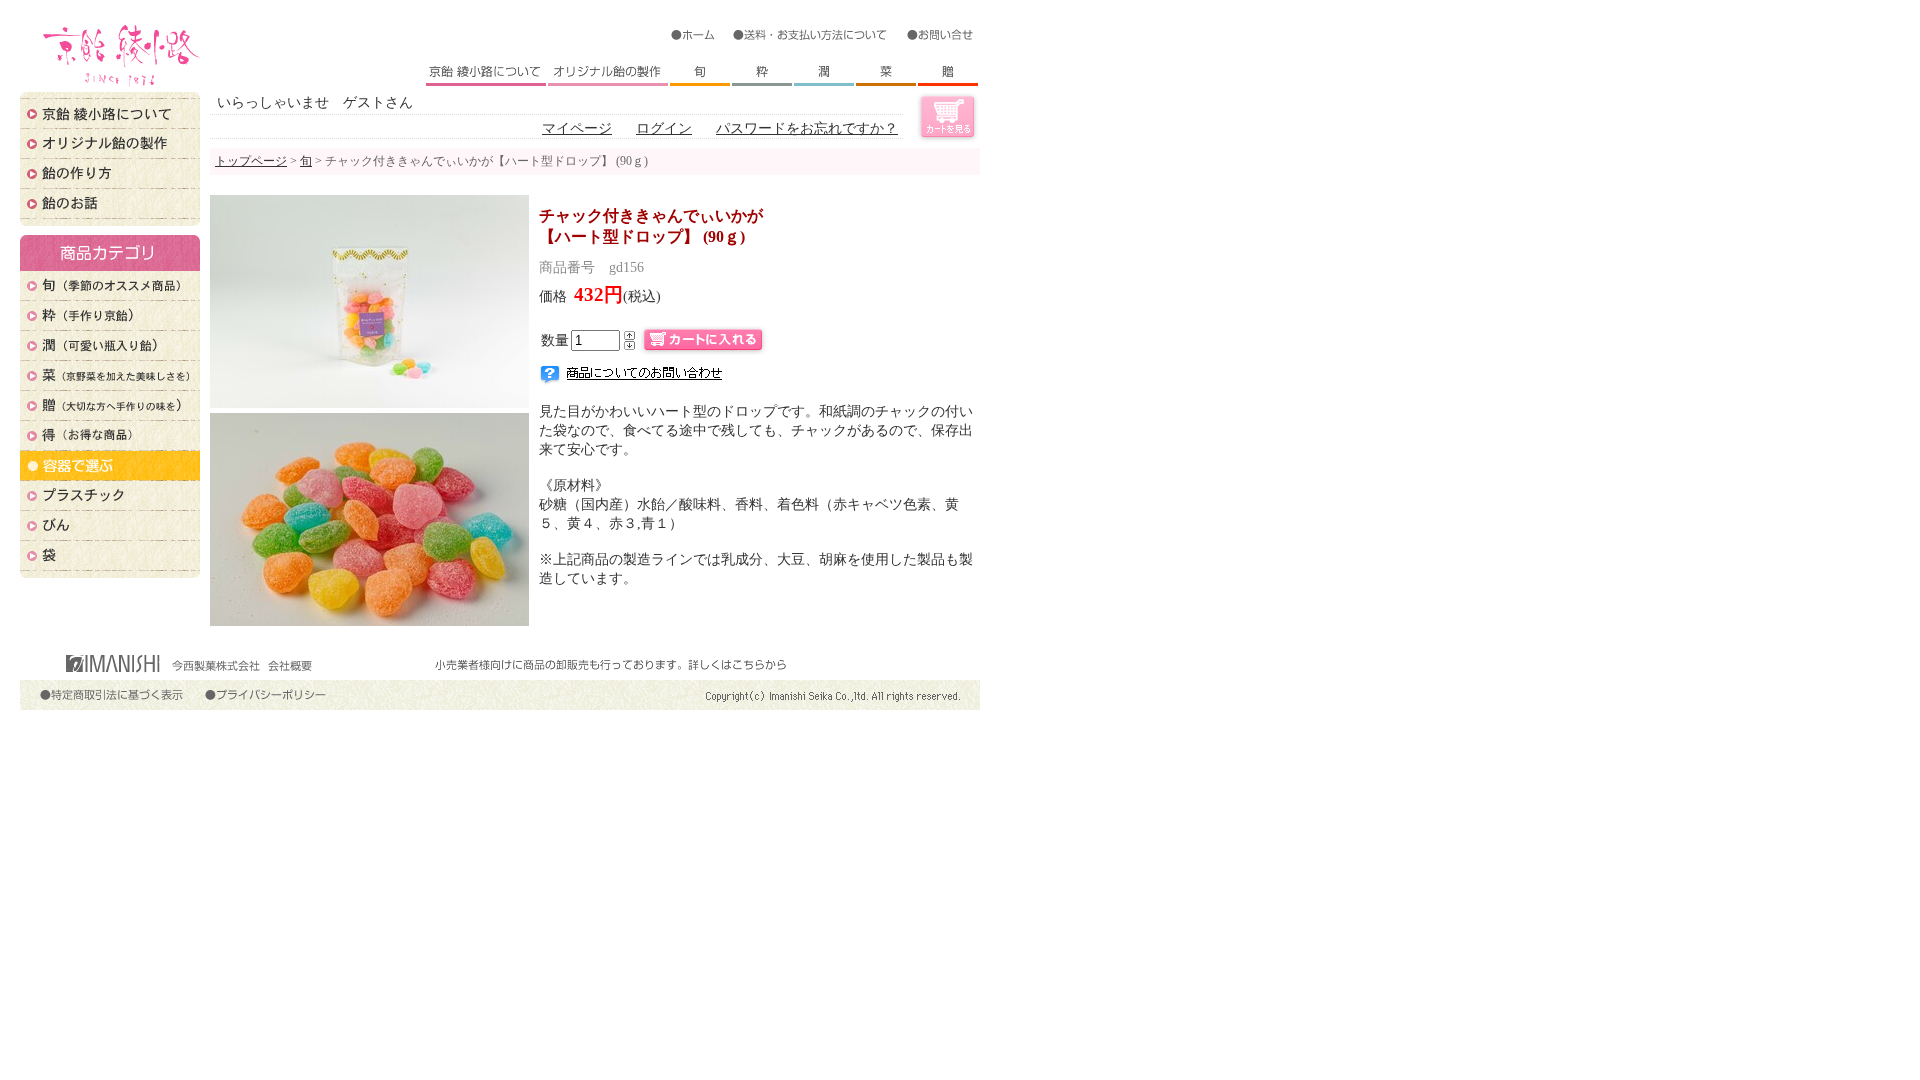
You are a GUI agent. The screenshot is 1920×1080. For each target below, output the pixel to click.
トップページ (251, 161)
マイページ (577, 128)
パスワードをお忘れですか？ (807, 128)
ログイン (664, 128)
